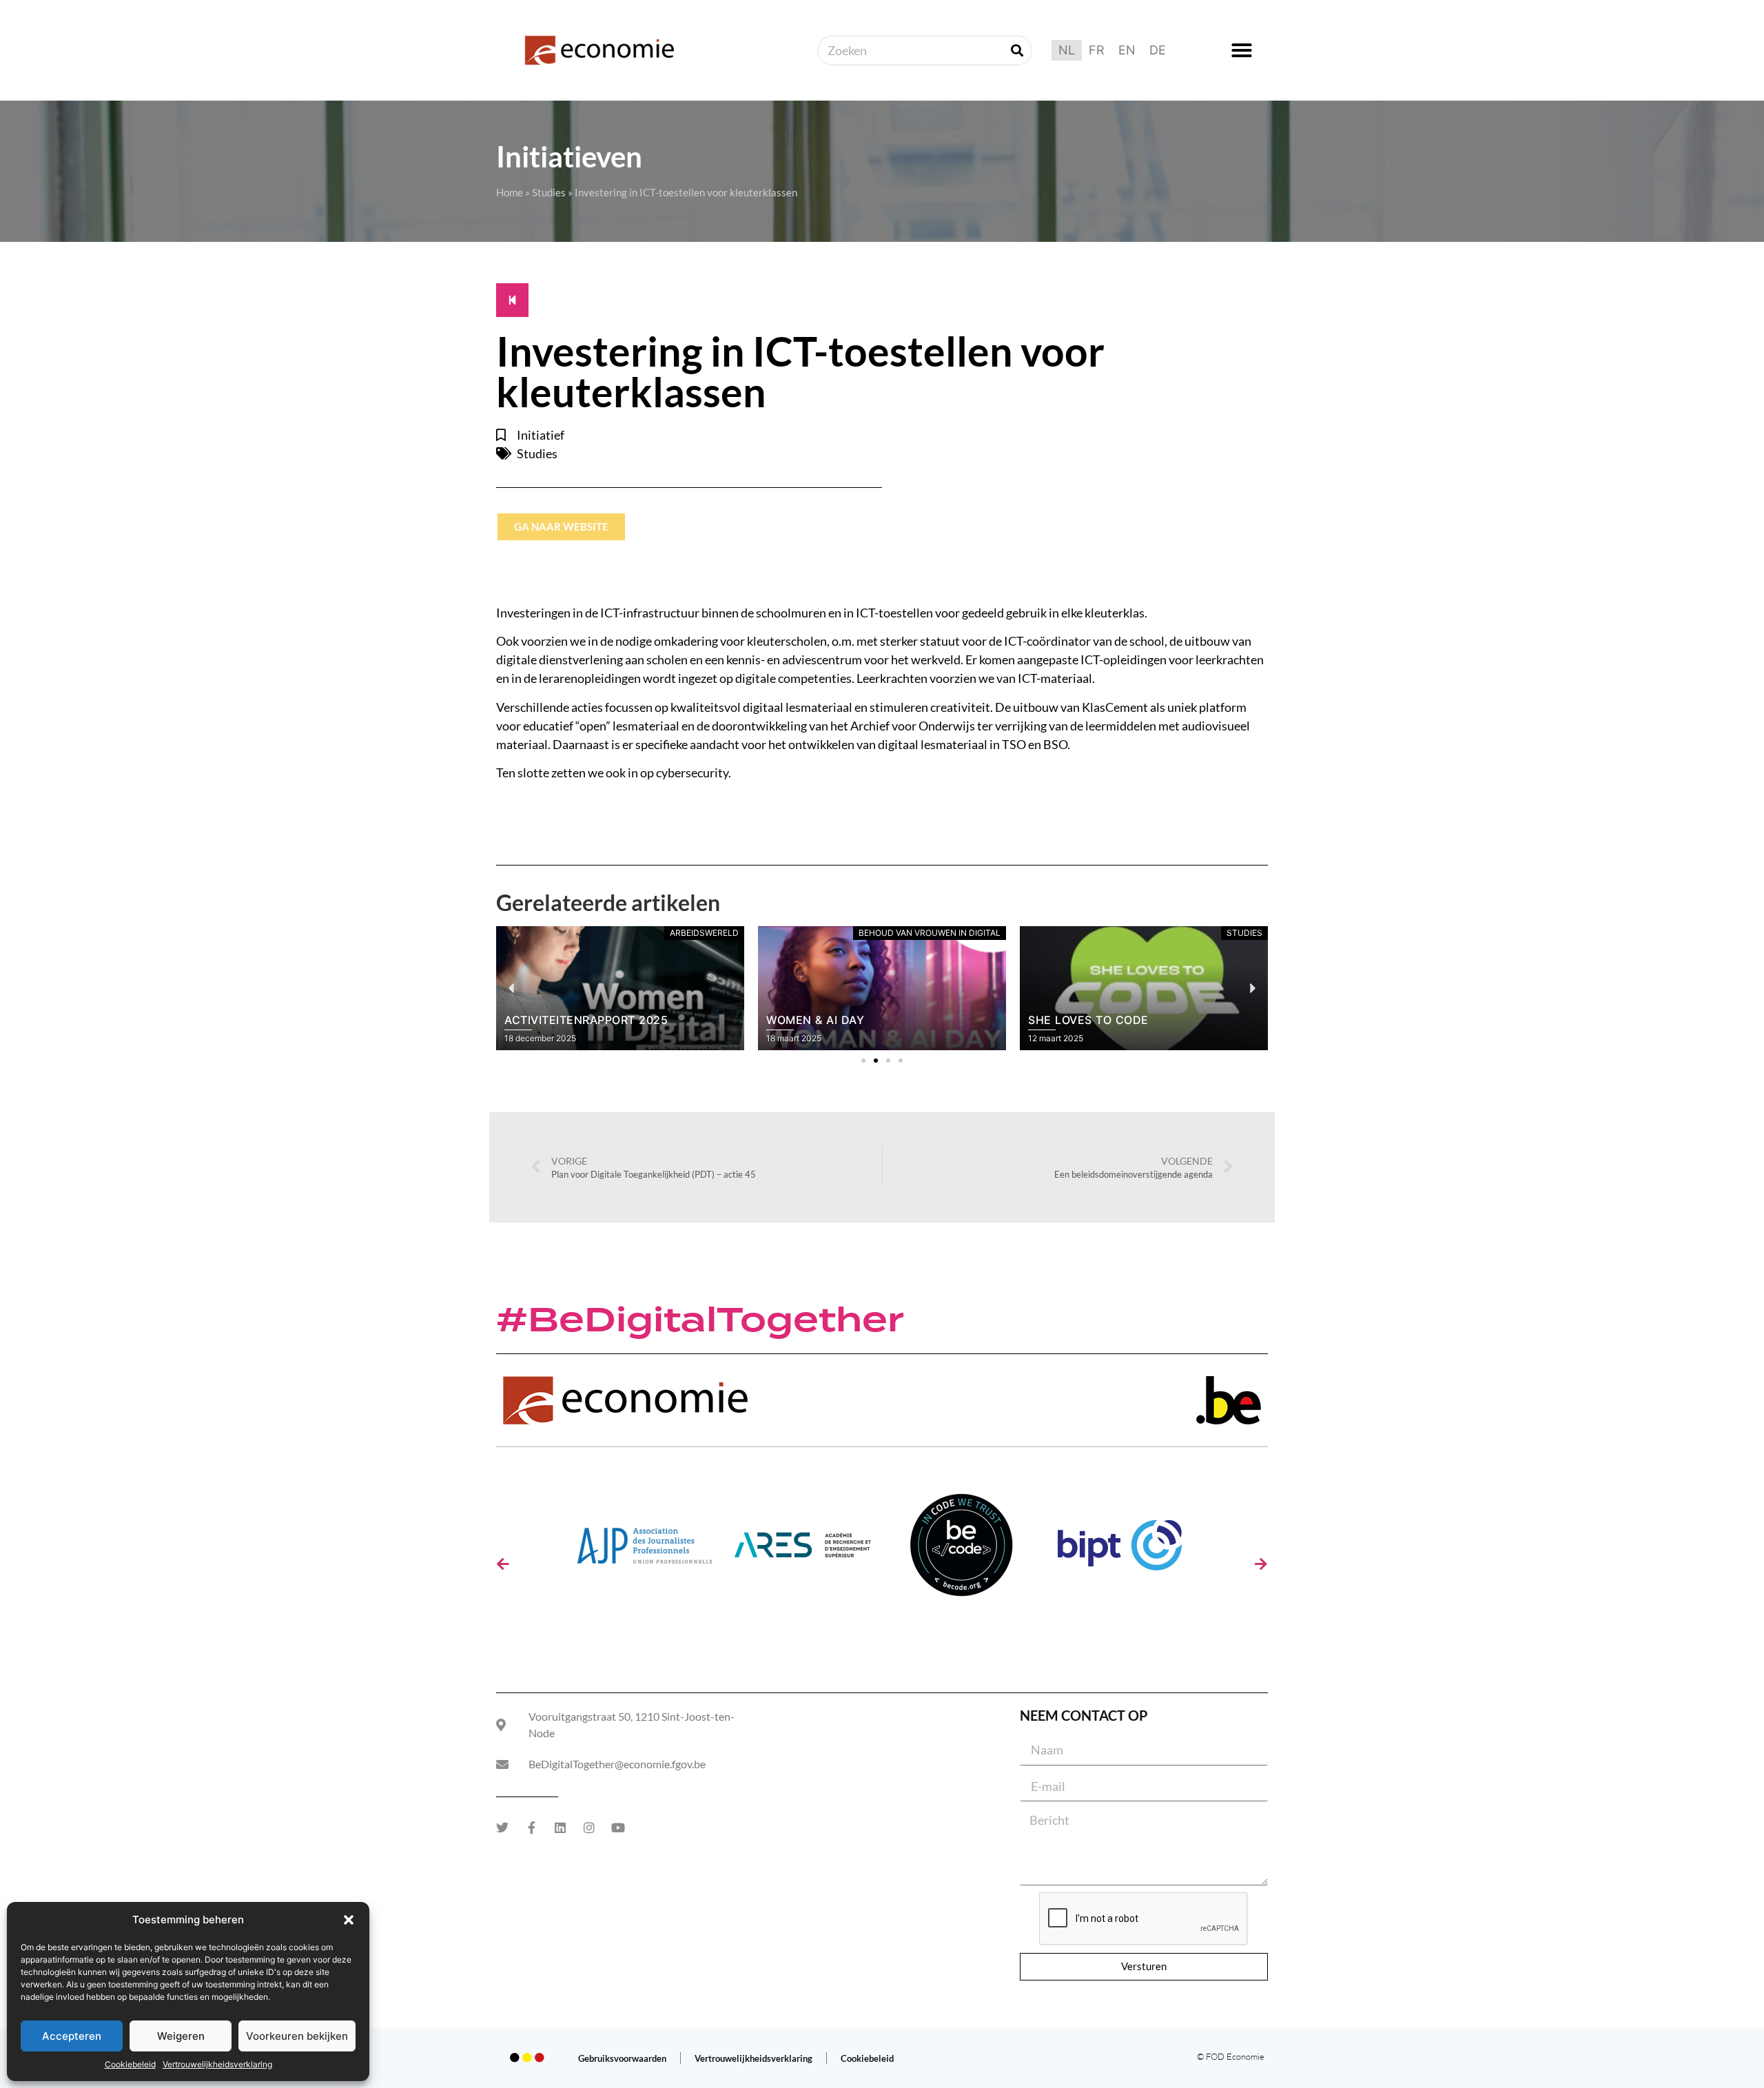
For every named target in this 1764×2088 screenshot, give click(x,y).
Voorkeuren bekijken (297, 2036)
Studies (549, 192)
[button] (349, 1920)
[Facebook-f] (531, 1828)
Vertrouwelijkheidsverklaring (217, 2064)
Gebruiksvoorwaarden (622, 2058)
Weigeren (181, 2036)
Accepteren (72, 2036)
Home (510, 192)
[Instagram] (589, 1828)
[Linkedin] (560, 1828)
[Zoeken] (1017, 50)
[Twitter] (502, 1828)
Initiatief (541, 435)
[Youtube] (618, 1828)
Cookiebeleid (130, 2064)
